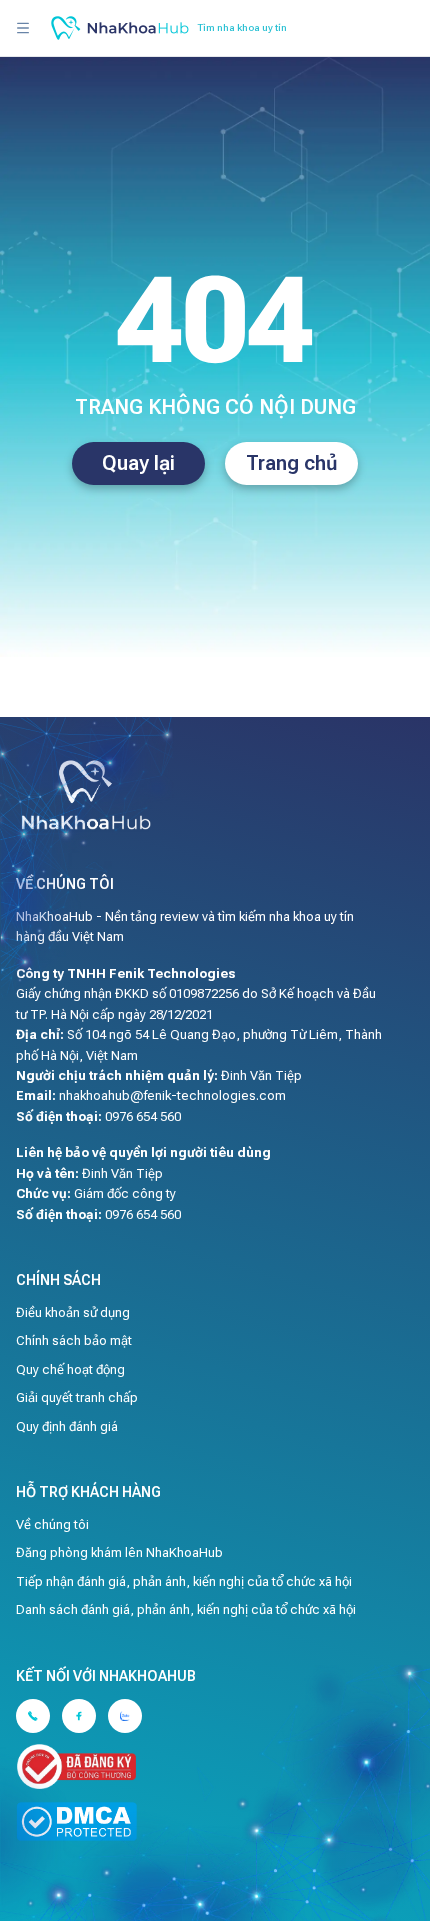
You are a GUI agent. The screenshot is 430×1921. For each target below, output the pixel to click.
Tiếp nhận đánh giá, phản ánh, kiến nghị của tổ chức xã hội (184, 1581)
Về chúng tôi (52, 1524)
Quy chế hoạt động (70, 1369)
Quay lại (138, 463)
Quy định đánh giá (67, 1426)
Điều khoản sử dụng (73, 1312)
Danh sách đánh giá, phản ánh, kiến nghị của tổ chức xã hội (186, 1609)
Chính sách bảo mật (74, 1340)
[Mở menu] (23, 28)
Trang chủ (292, 463)
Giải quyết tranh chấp (77, 1397)
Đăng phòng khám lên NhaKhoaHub (119, 1552)
